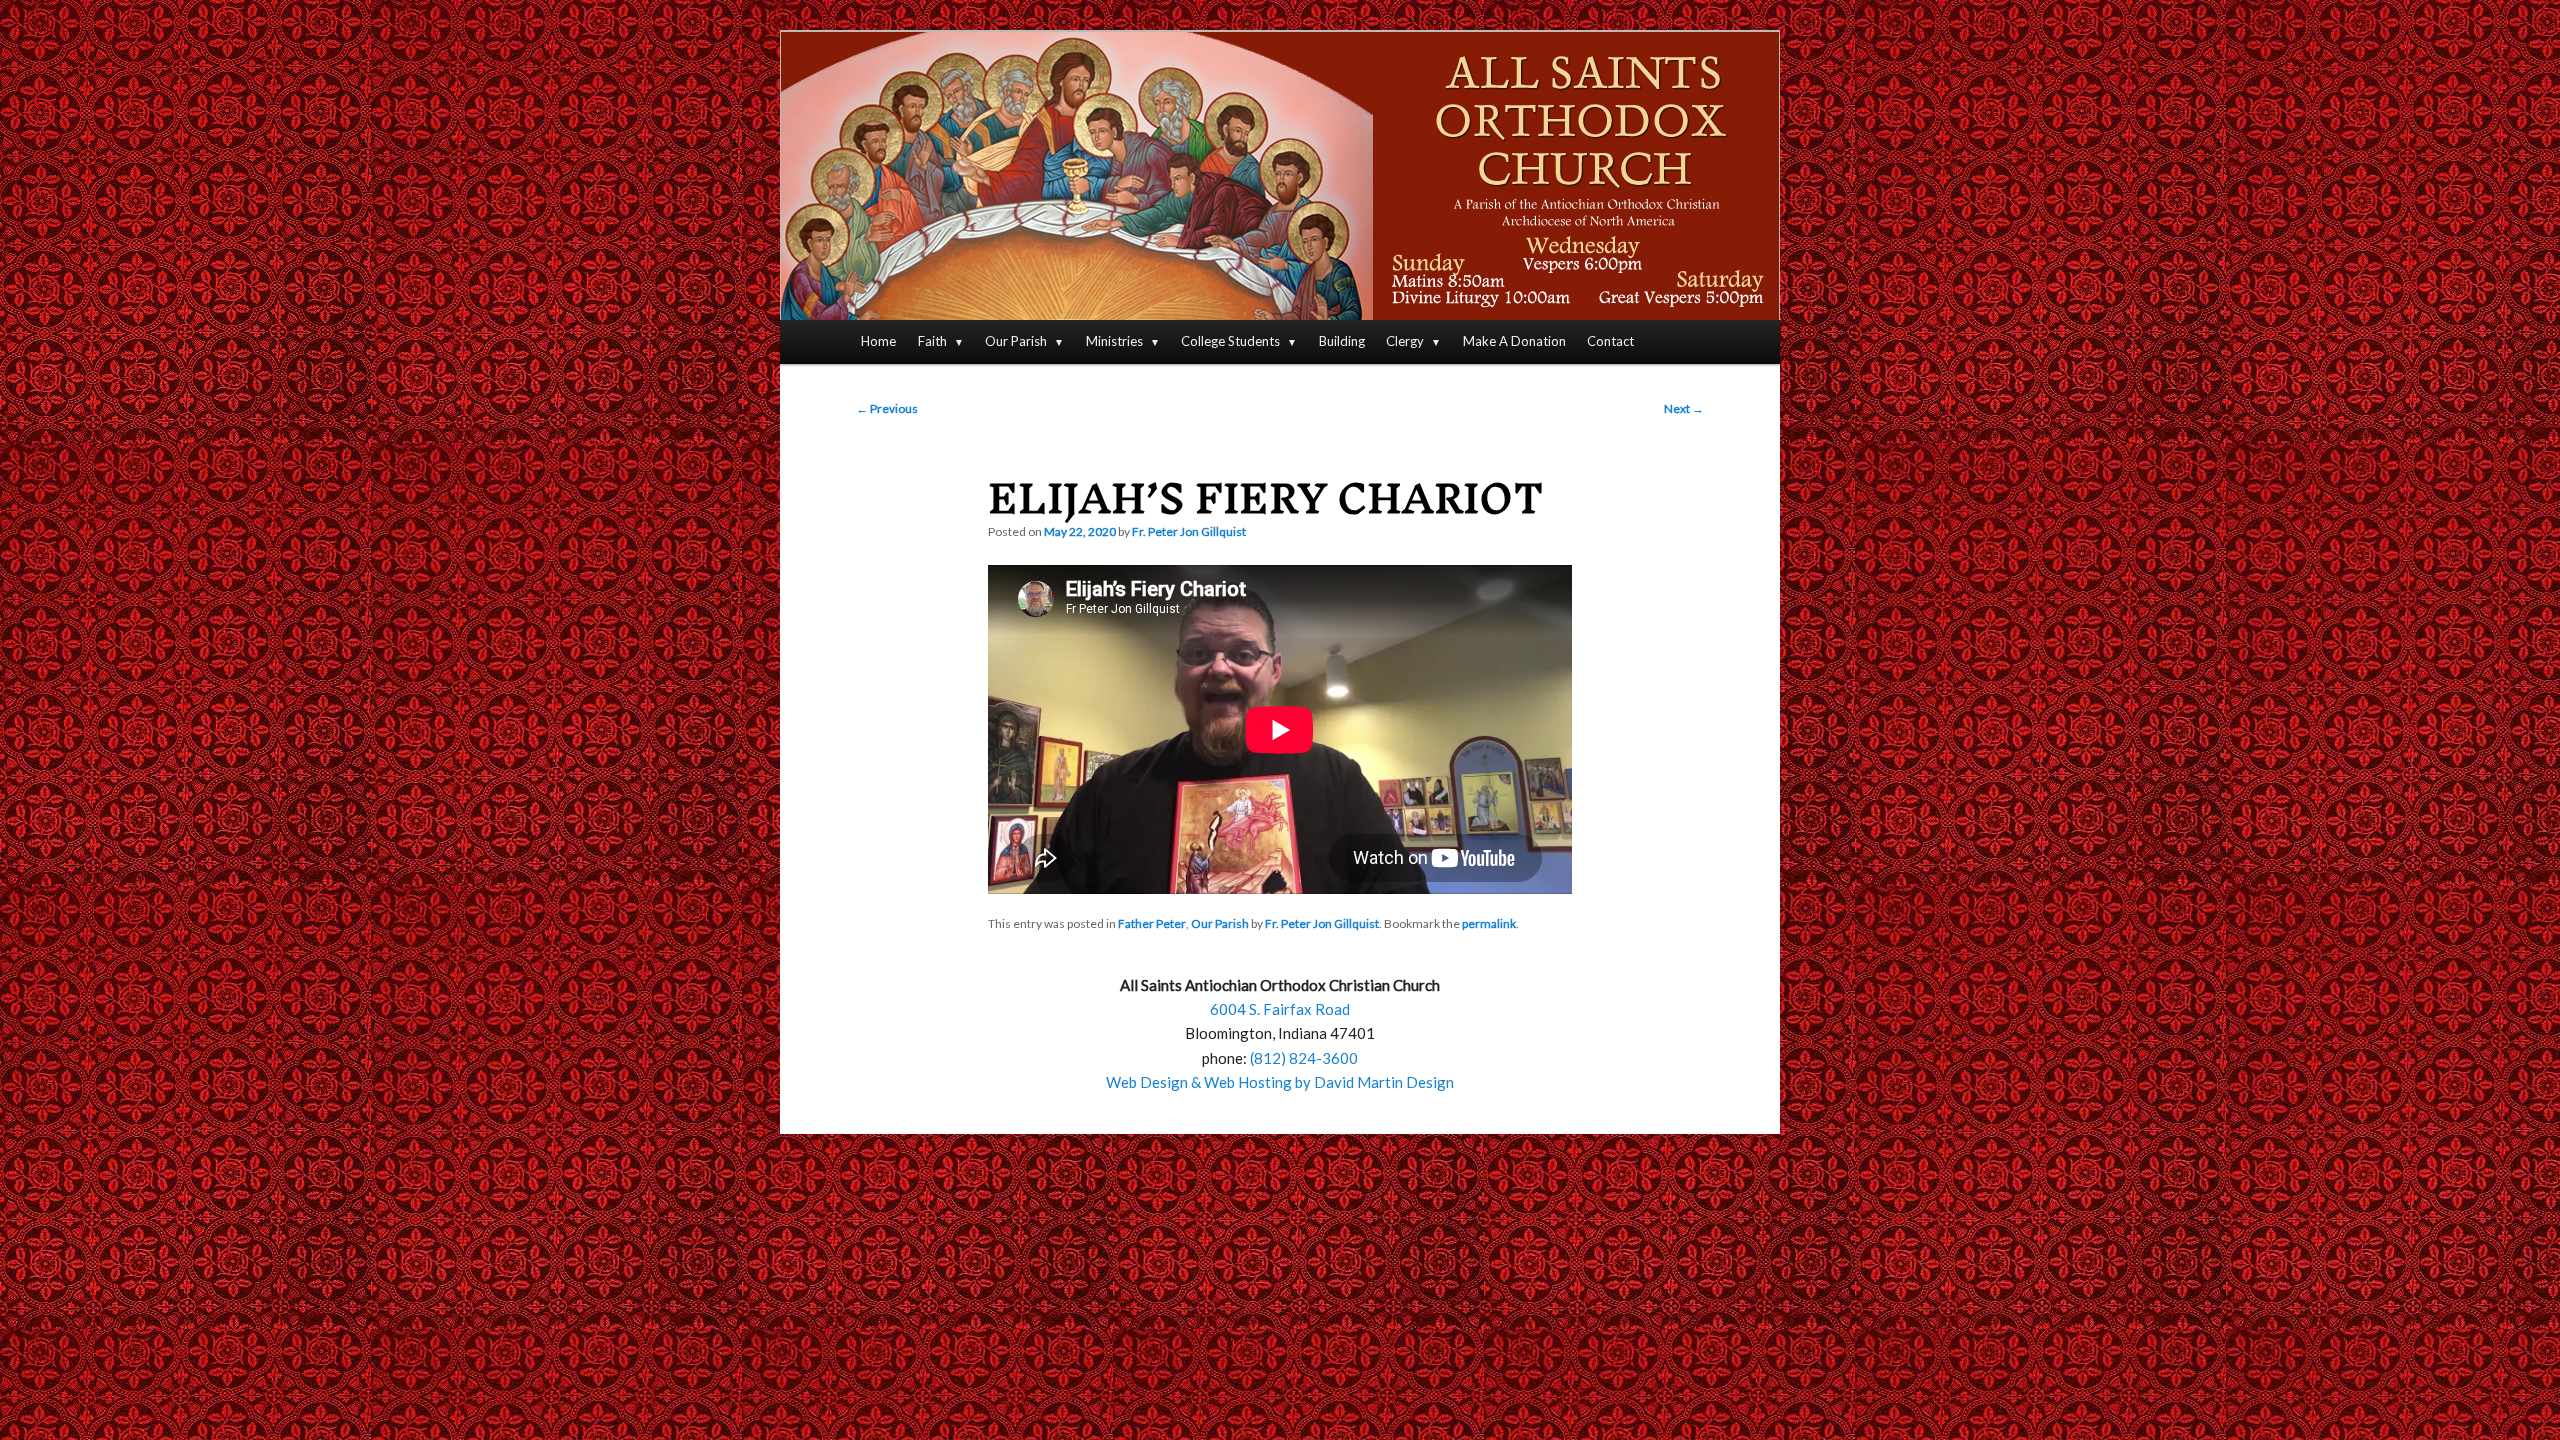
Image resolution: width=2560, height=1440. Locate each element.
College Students (1230, 341)
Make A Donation (1514, 341)
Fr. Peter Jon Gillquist (1189, 531)
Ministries (1114, 341)
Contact (1610, 341)
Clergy (1405, 341)
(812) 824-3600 (1304, 1058)
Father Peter (1152, 923)
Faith (932, 341)
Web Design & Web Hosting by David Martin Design (1280, 1082)
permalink (1489, 923)
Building (1342, 341)
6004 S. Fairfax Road (1280, 1009)
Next (1684, 408)
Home (878, 341)
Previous (887, 408)
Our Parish (1016, 341)
